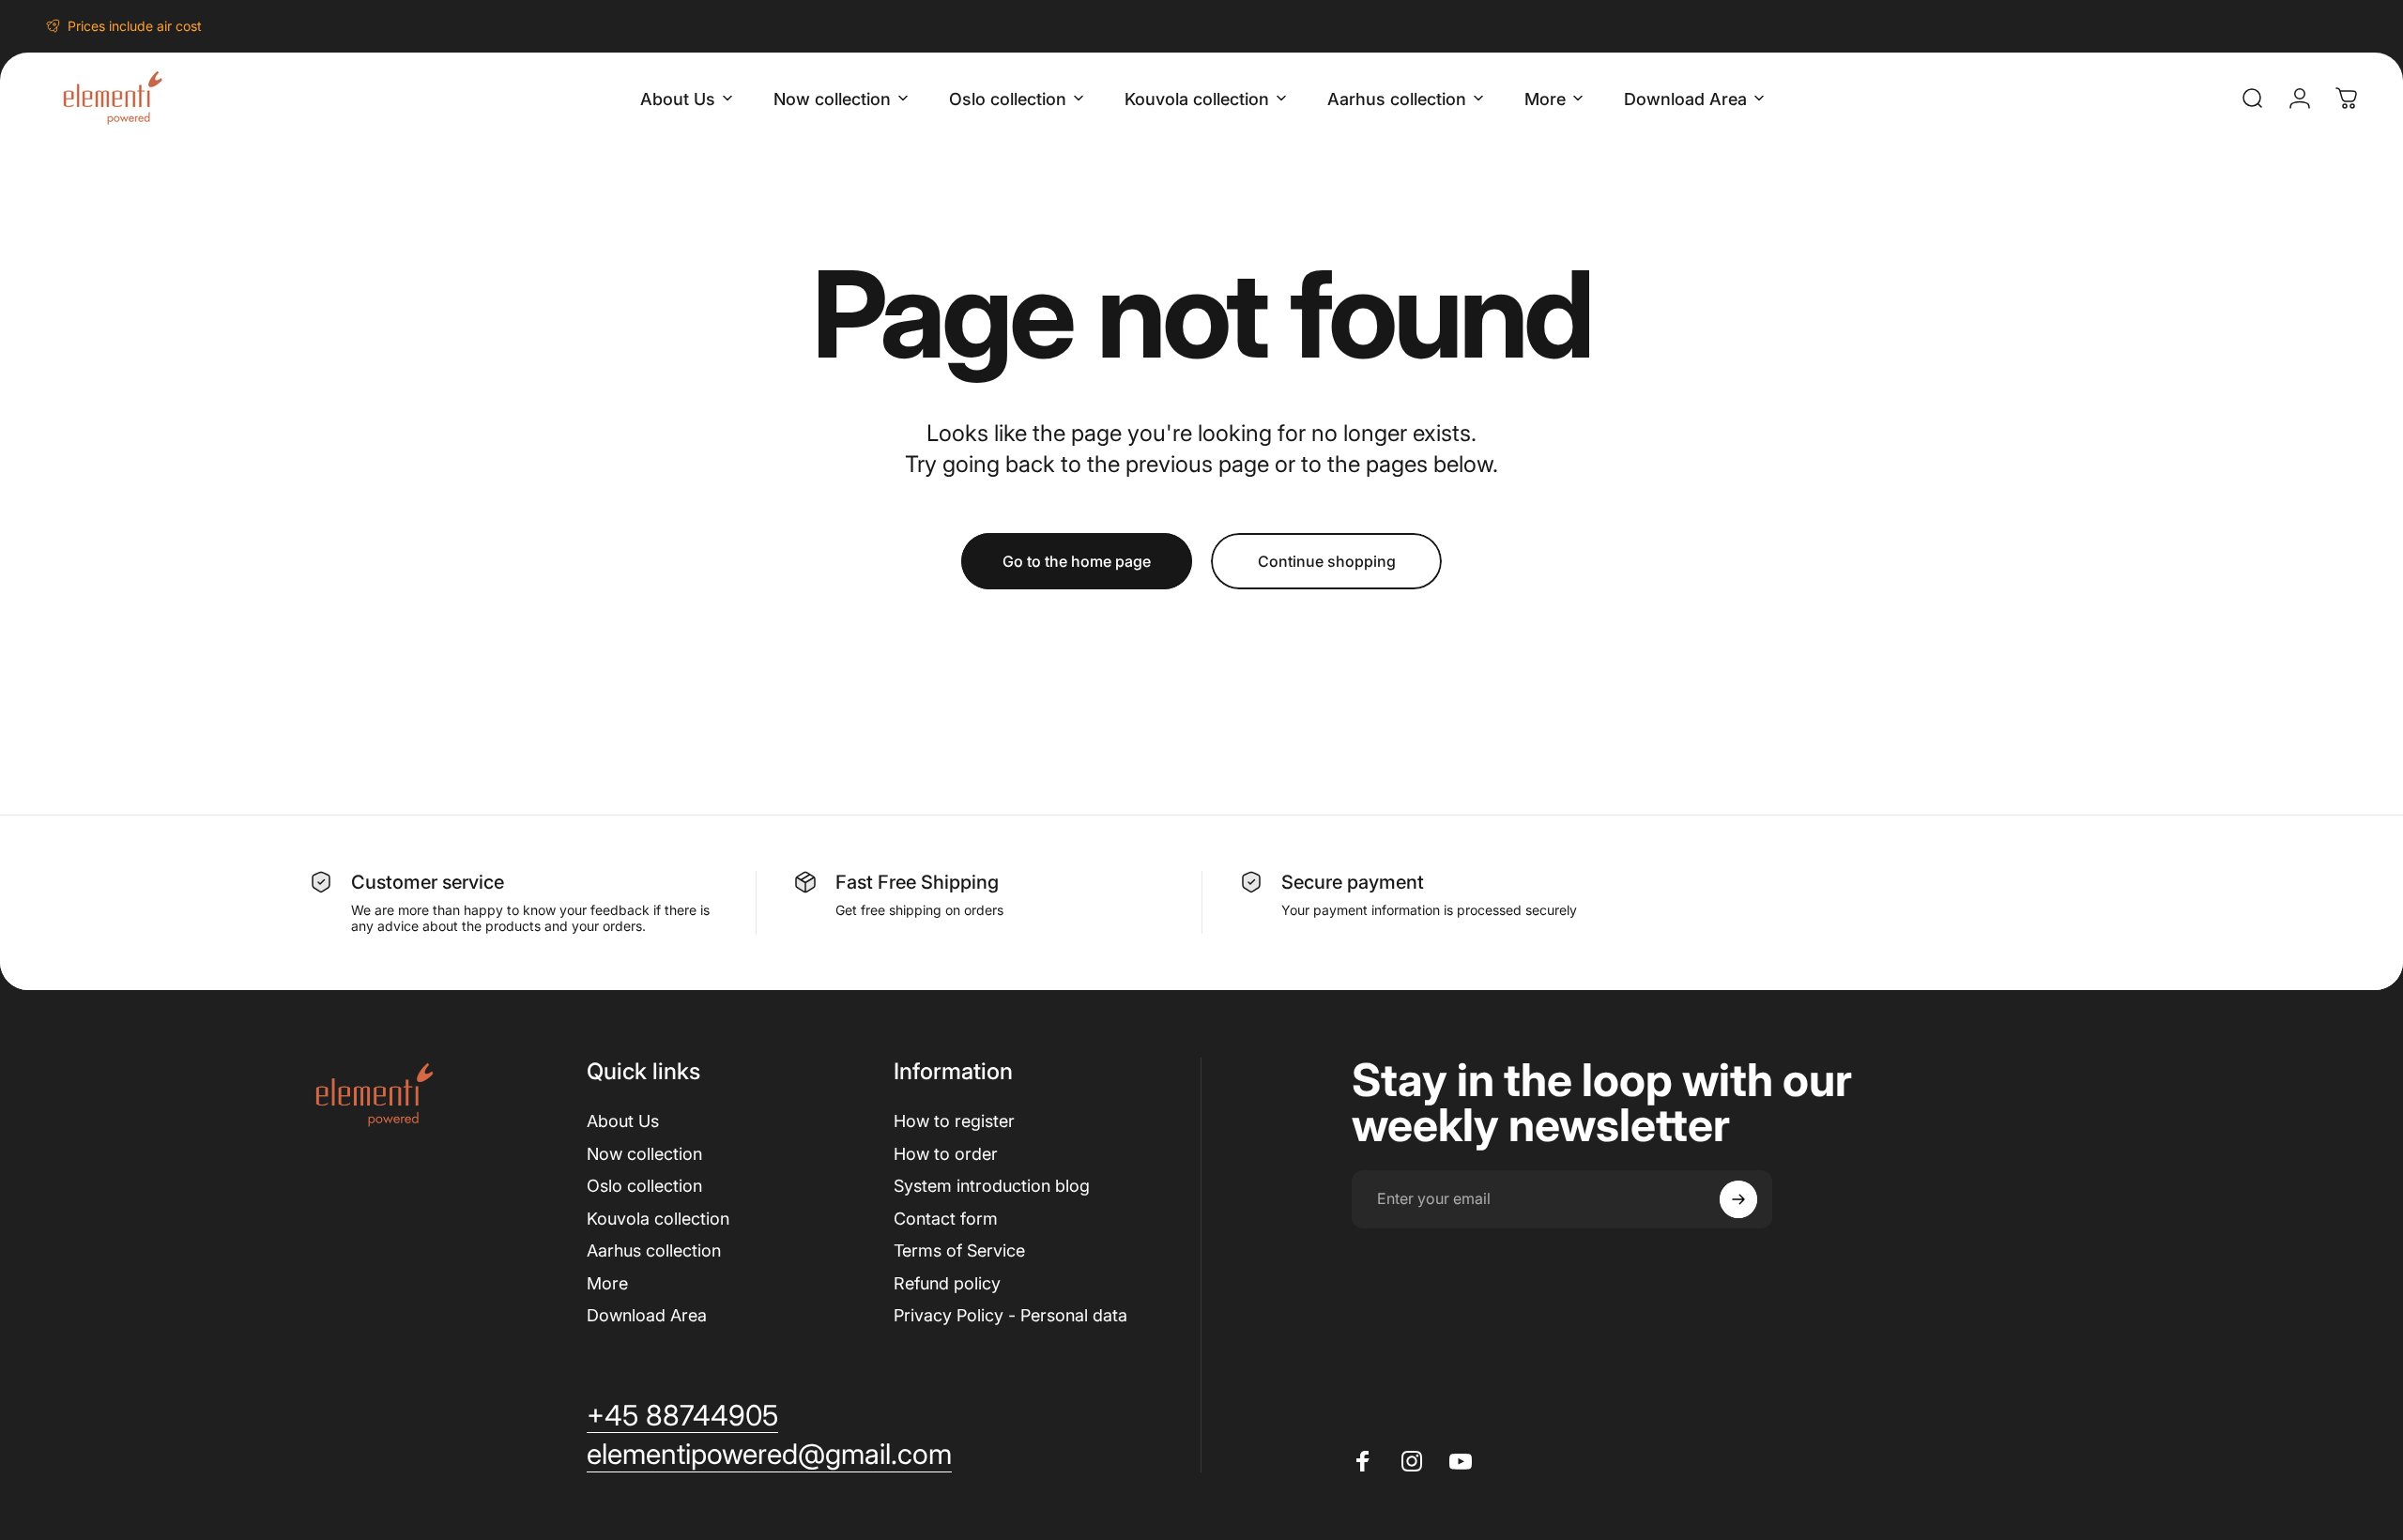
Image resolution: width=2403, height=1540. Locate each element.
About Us (623, 1121)
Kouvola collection (658, 1219)
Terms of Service (959, 1250)
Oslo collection (644, 1186)
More (607, 1283)
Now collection (644, 1154)
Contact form (946, 1219)
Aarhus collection (654, 1250)
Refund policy (947, 1283)
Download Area (647, 1315)
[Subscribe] (1738, 1199)
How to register (954, 1121)
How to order (946, 1154)
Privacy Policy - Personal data (1010, 1315)
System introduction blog (992, 1186)
